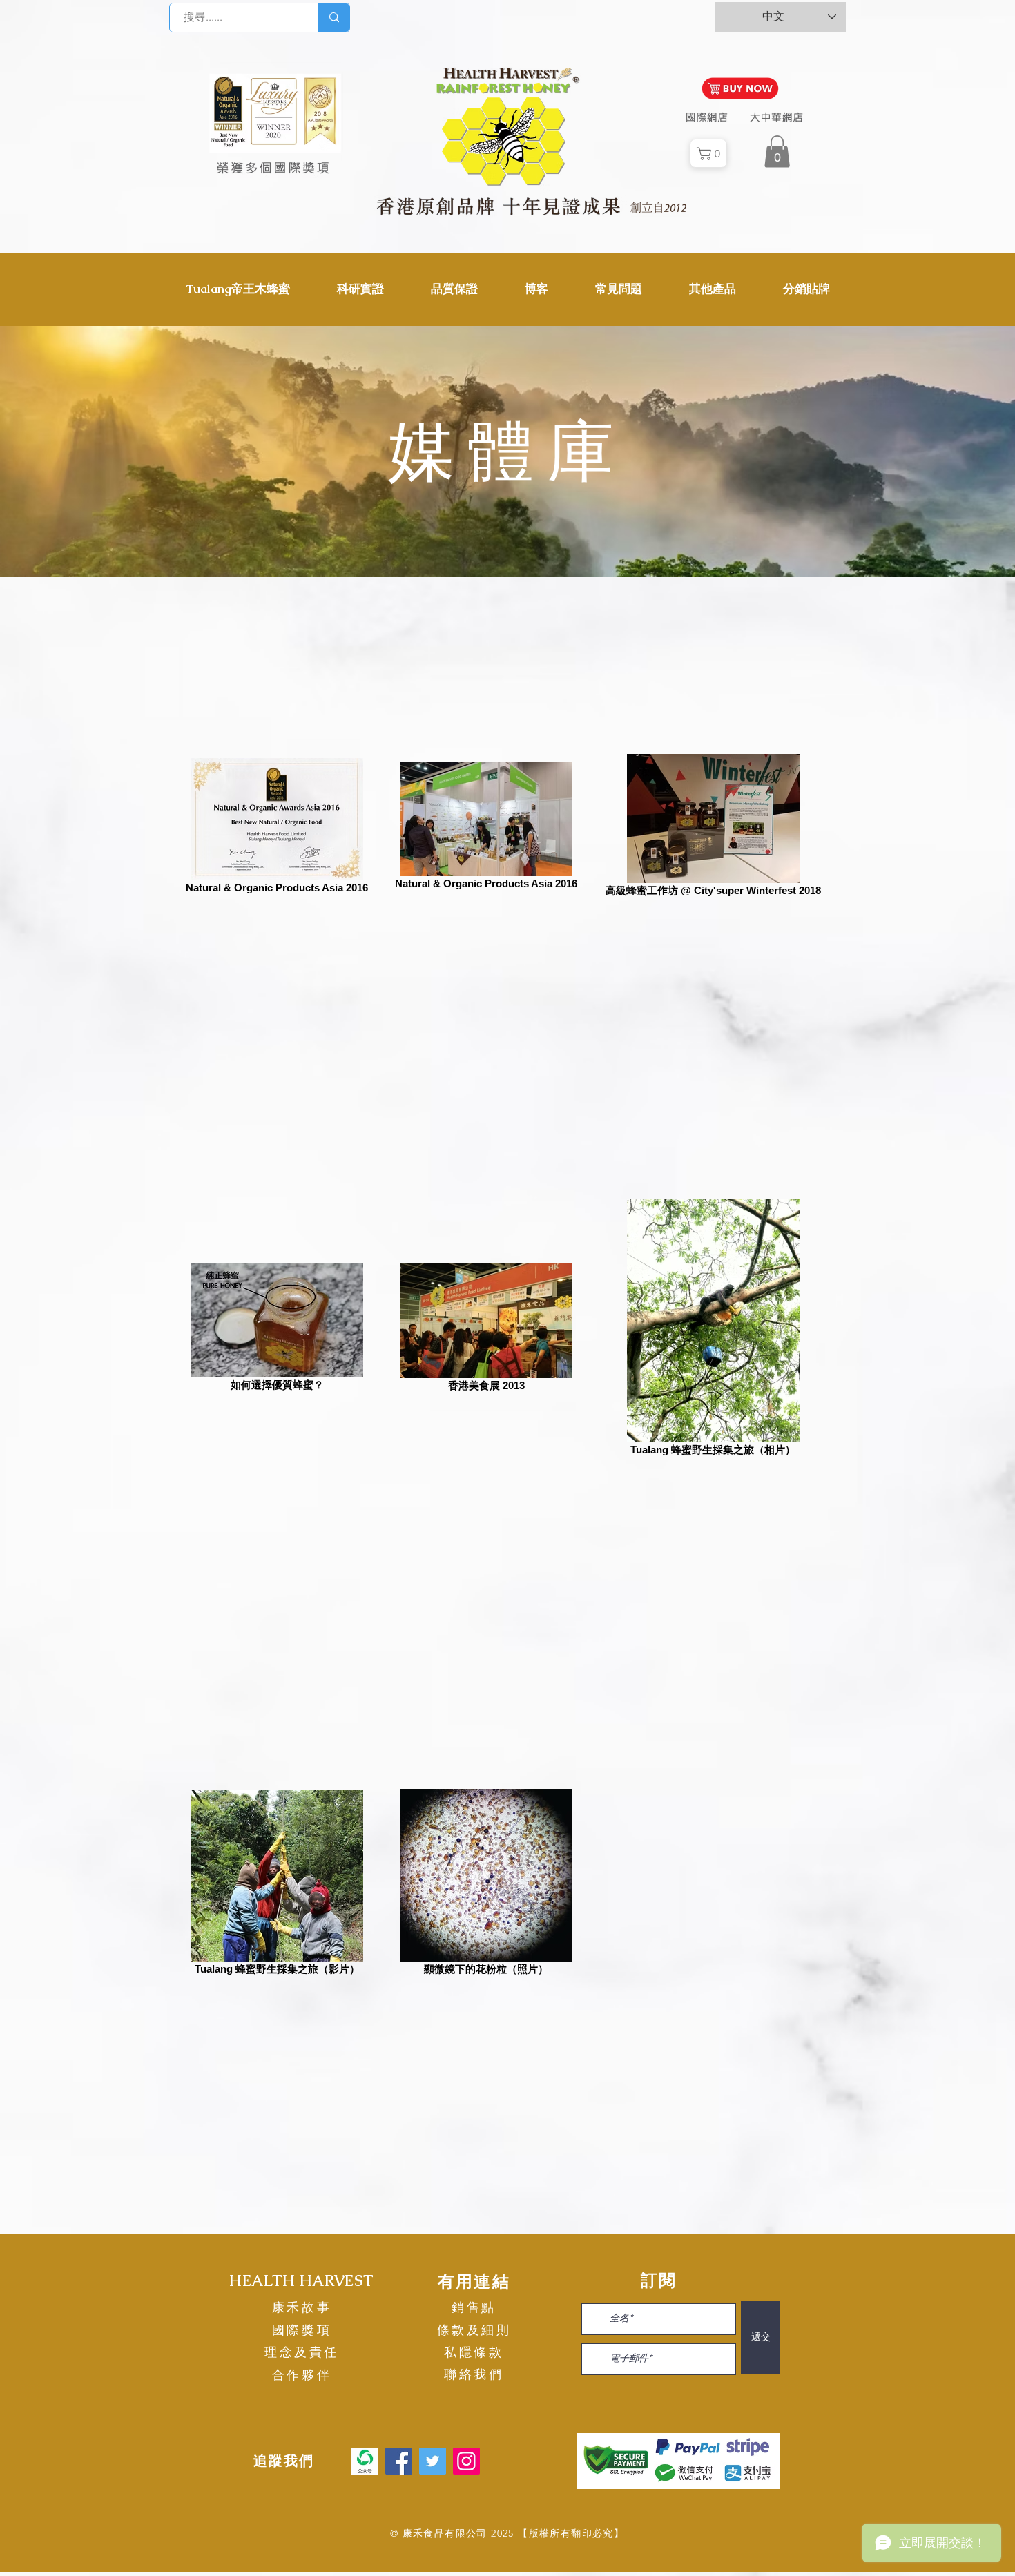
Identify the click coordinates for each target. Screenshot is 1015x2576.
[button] (238, 289)
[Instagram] (466, 2461)
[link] (777, 152)
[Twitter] (433, 2461)
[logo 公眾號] (365, 2461)
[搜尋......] (334, 18)
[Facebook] (399, 2461)
